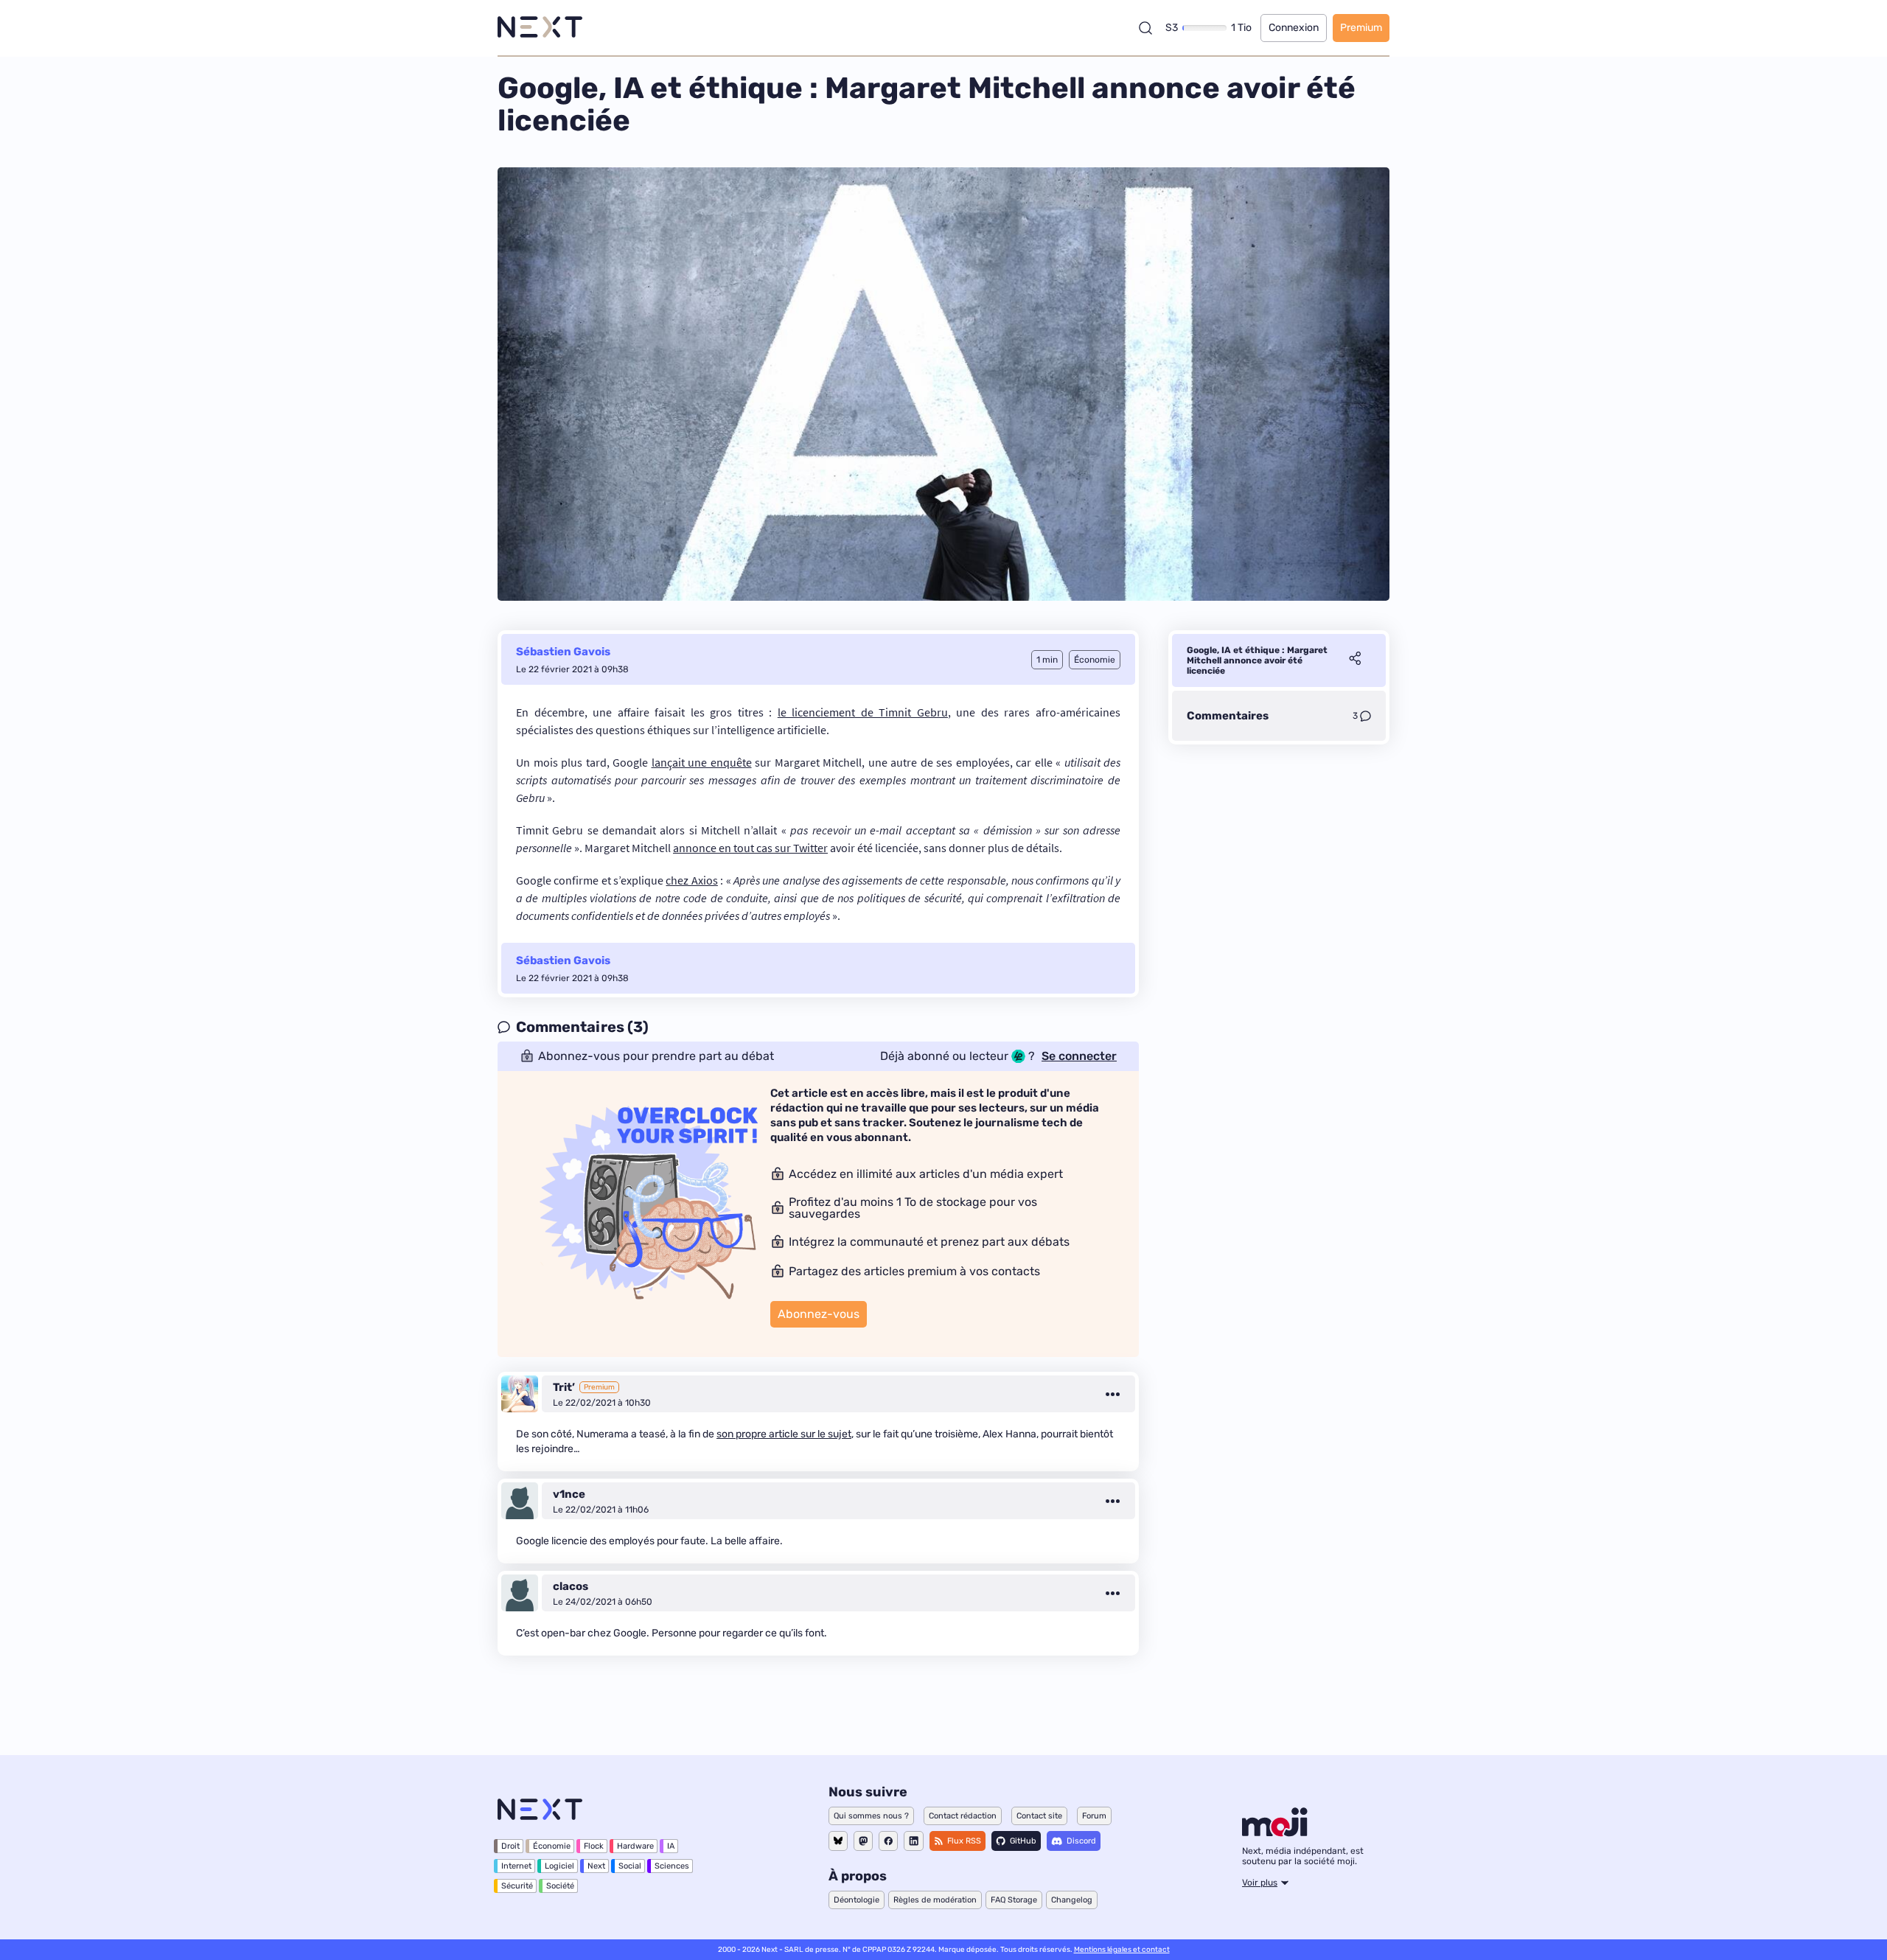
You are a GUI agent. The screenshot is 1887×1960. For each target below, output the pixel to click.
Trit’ (564, 1387)
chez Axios (691, 880)
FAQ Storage (1014, 1900)
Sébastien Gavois (563, 652)
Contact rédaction (963, 1816)
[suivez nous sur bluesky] (838, 1841)
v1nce (569, 1494)
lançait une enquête (702, 762)
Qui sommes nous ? (871, 1816)
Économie (552, 1846)
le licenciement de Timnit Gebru (863, 712)
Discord (1081, 1841)
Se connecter (1079, 1056)
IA (671, 1846)
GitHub (1023, 1841)
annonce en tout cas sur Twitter (750, 848)
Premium (1361, 28)
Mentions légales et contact (1122, 1950)
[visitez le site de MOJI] (1275, 1832)
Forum (1094, 1816)
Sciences (672, 1866)
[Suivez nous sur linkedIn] (914, 1841)
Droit (510, 1846)
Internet (516, 1866)
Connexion (1294, 28)
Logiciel (559, 1866)
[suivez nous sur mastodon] (863, 1841)
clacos (571, 1586)
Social (630, 1866)
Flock (594, 1846)
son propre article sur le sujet (784, 1434)
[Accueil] (540, 28)
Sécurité (517, 1886)
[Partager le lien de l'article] (1355, 660)
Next (596, 1866)
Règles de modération (935, 1900)
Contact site (1039, 1816)
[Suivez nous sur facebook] (888, 1841)
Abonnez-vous (819, 1314)
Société (560, 1886)
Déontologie (857, 1900)
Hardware (635, 1846)
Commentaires (1228, 716)
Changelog (1072, 1900)
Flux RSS (964, 1841)
